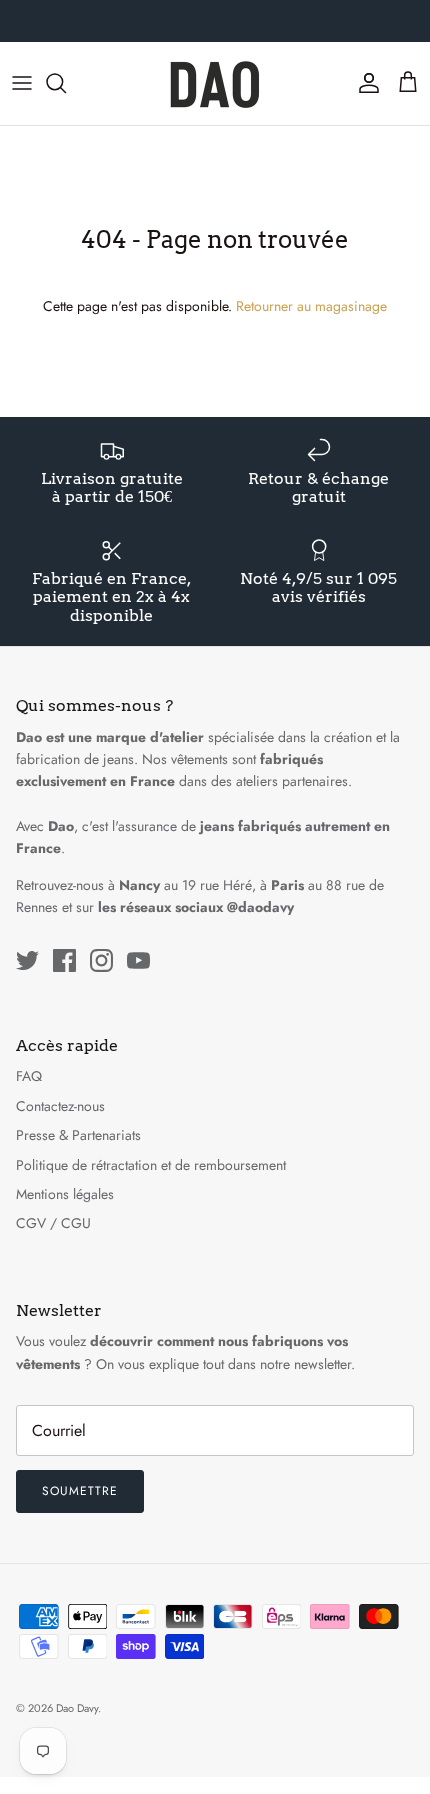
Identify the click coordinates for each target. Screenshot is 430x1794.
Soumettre (80, 1491)
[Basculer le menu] (22, 83)
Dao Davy (77, 1708)
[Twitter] (27, 960)
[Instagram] (101, 960)
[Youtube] (138, 960)
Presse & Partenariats (78, 1135)
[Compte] (364, 83)
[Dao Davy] (215, 83)
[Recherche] (66, 83)
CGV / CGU (53, 1223)
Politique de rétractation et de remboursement (151, 1165)
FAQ (29, 1076)
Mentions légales (65, 1194)
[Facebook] (64, 960)
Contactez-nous (60, 1106)
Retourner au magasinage (311, 306)
